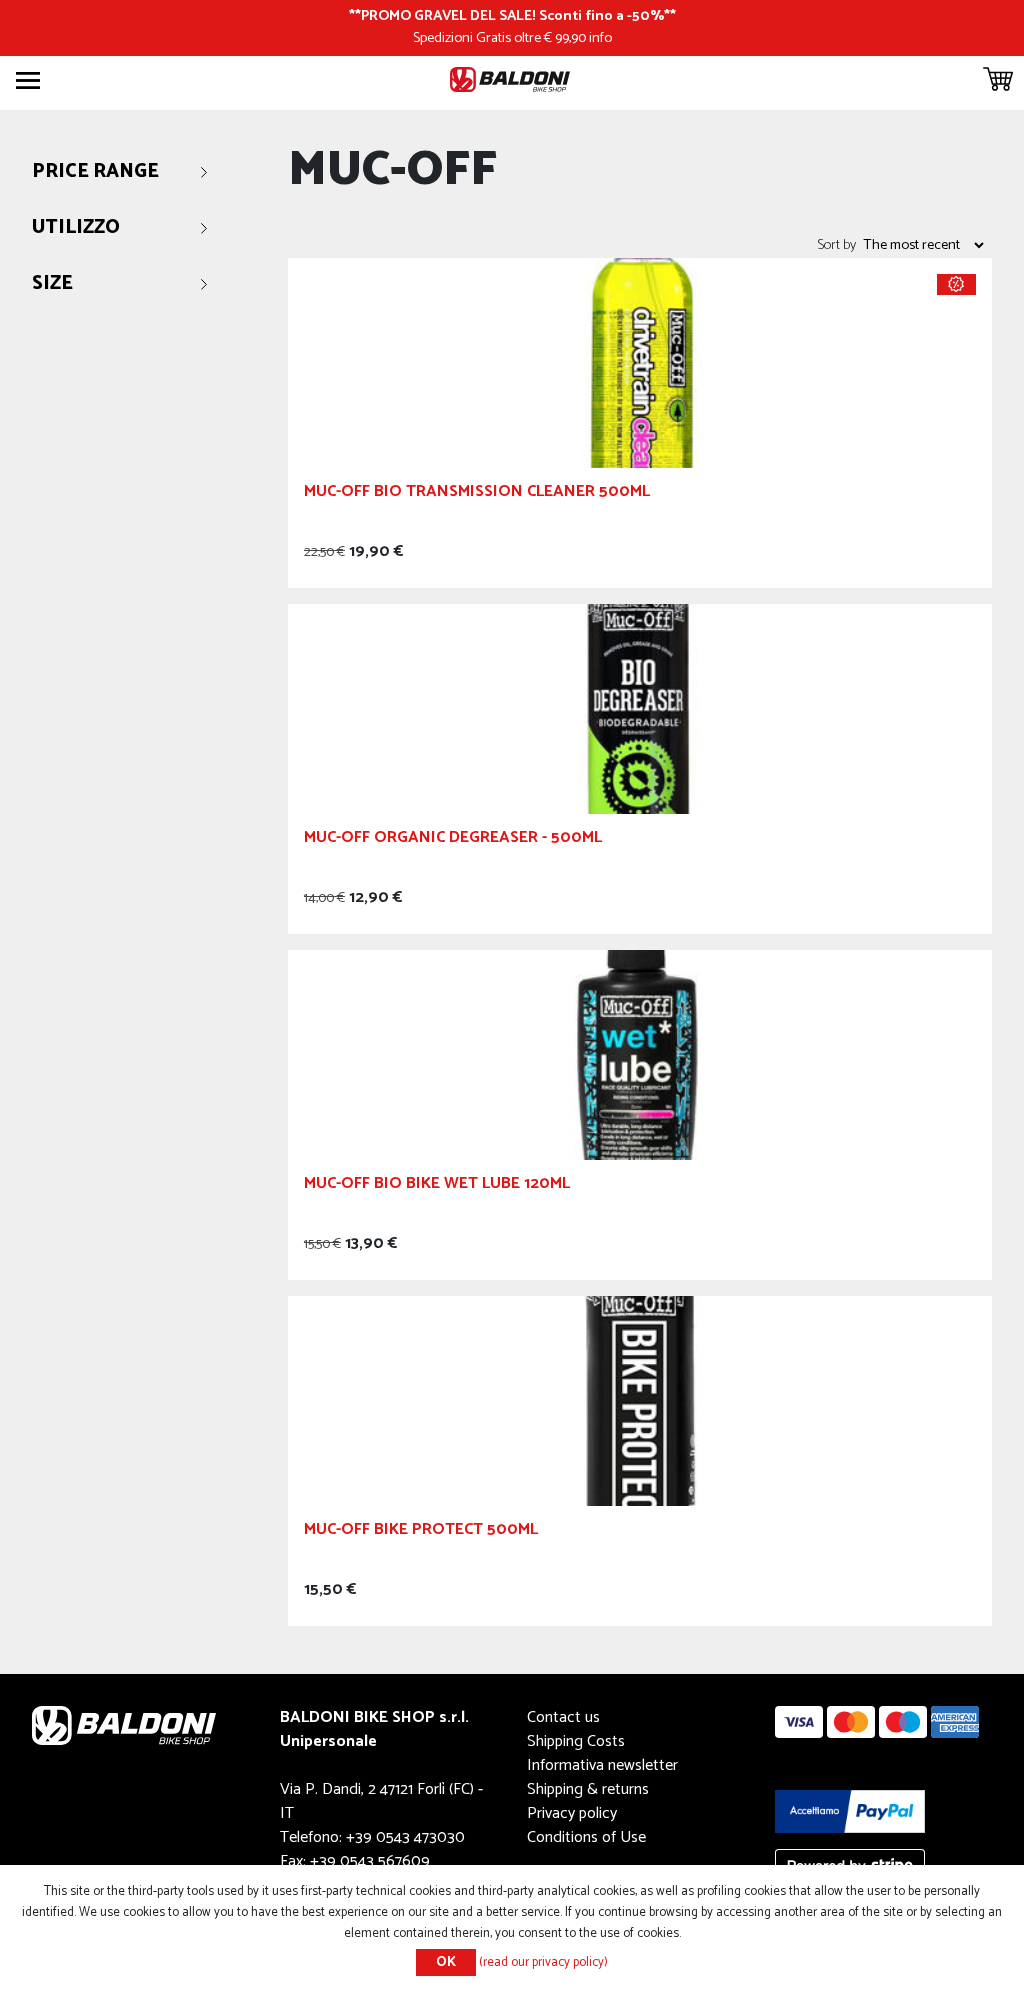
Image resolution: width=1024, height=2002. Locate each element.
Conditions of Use (586, 1837)
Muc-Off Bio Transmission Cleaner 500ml (477, 494)
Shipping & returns (588, 1789)
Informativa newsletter (602, 1765)
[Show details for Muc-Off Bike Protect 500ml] (640, 1399)
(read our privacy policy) (543, 1962)
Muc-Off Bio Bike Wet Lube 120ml (437, 1186)
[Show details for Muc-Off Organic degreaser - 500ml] (640, 707)
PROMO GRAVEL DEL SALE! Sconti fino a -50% (512, 16)
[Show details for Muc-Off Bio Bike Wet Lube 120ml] (640, 1053)
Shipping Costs (576, 1741)
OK (446, 1962)
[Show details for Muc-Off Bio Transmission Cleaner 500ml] (640, 361)
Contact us (563, 1717)
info (600, 38)
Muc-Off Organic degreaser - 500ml (453, 840)
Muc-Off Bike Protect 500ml (421, 1532)
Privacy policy (572, 1813)
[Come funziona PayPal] (850, 1810)
